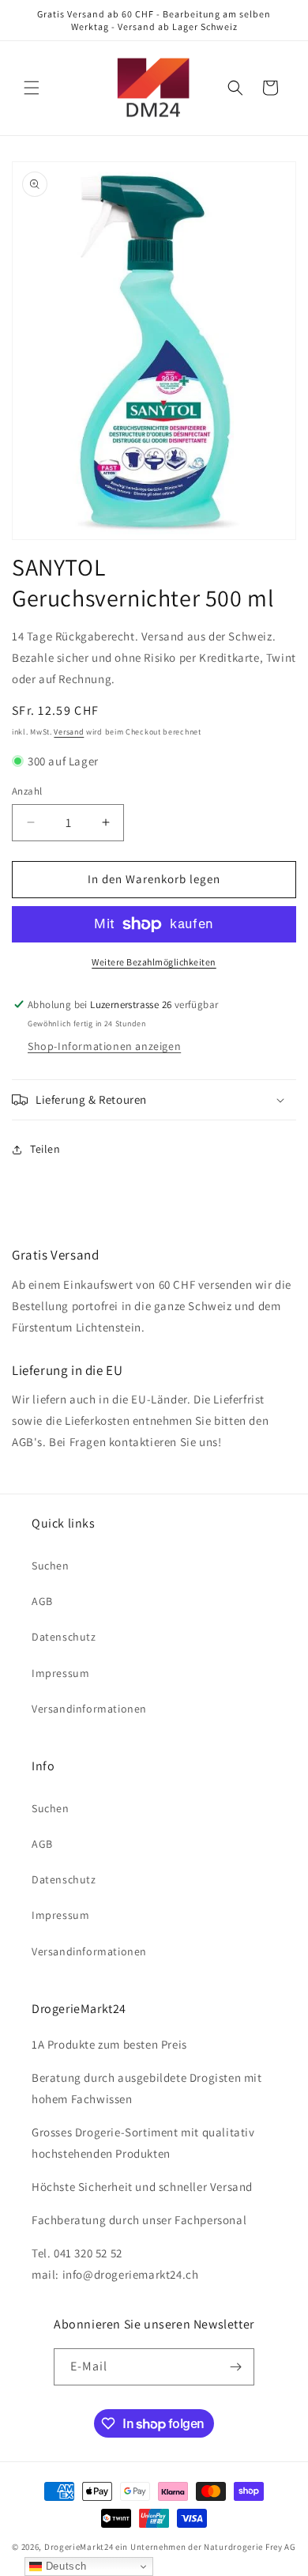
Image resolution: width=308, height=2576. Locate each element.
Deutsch (64, 2566)
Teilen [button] (45, 1149)
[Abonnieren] (236, 2367)
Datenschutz (64, 1637)
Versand (69, 732)
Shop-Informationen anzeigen (104, 1046)
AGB (42, 1601)
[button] (32, 88)
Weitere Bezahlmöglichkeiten (154, 962)
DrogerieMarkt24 (79, 2547)
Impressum (60, 1673)
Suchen (51, 1566)
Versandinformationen (89, 1709)
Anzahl (27, 791)
